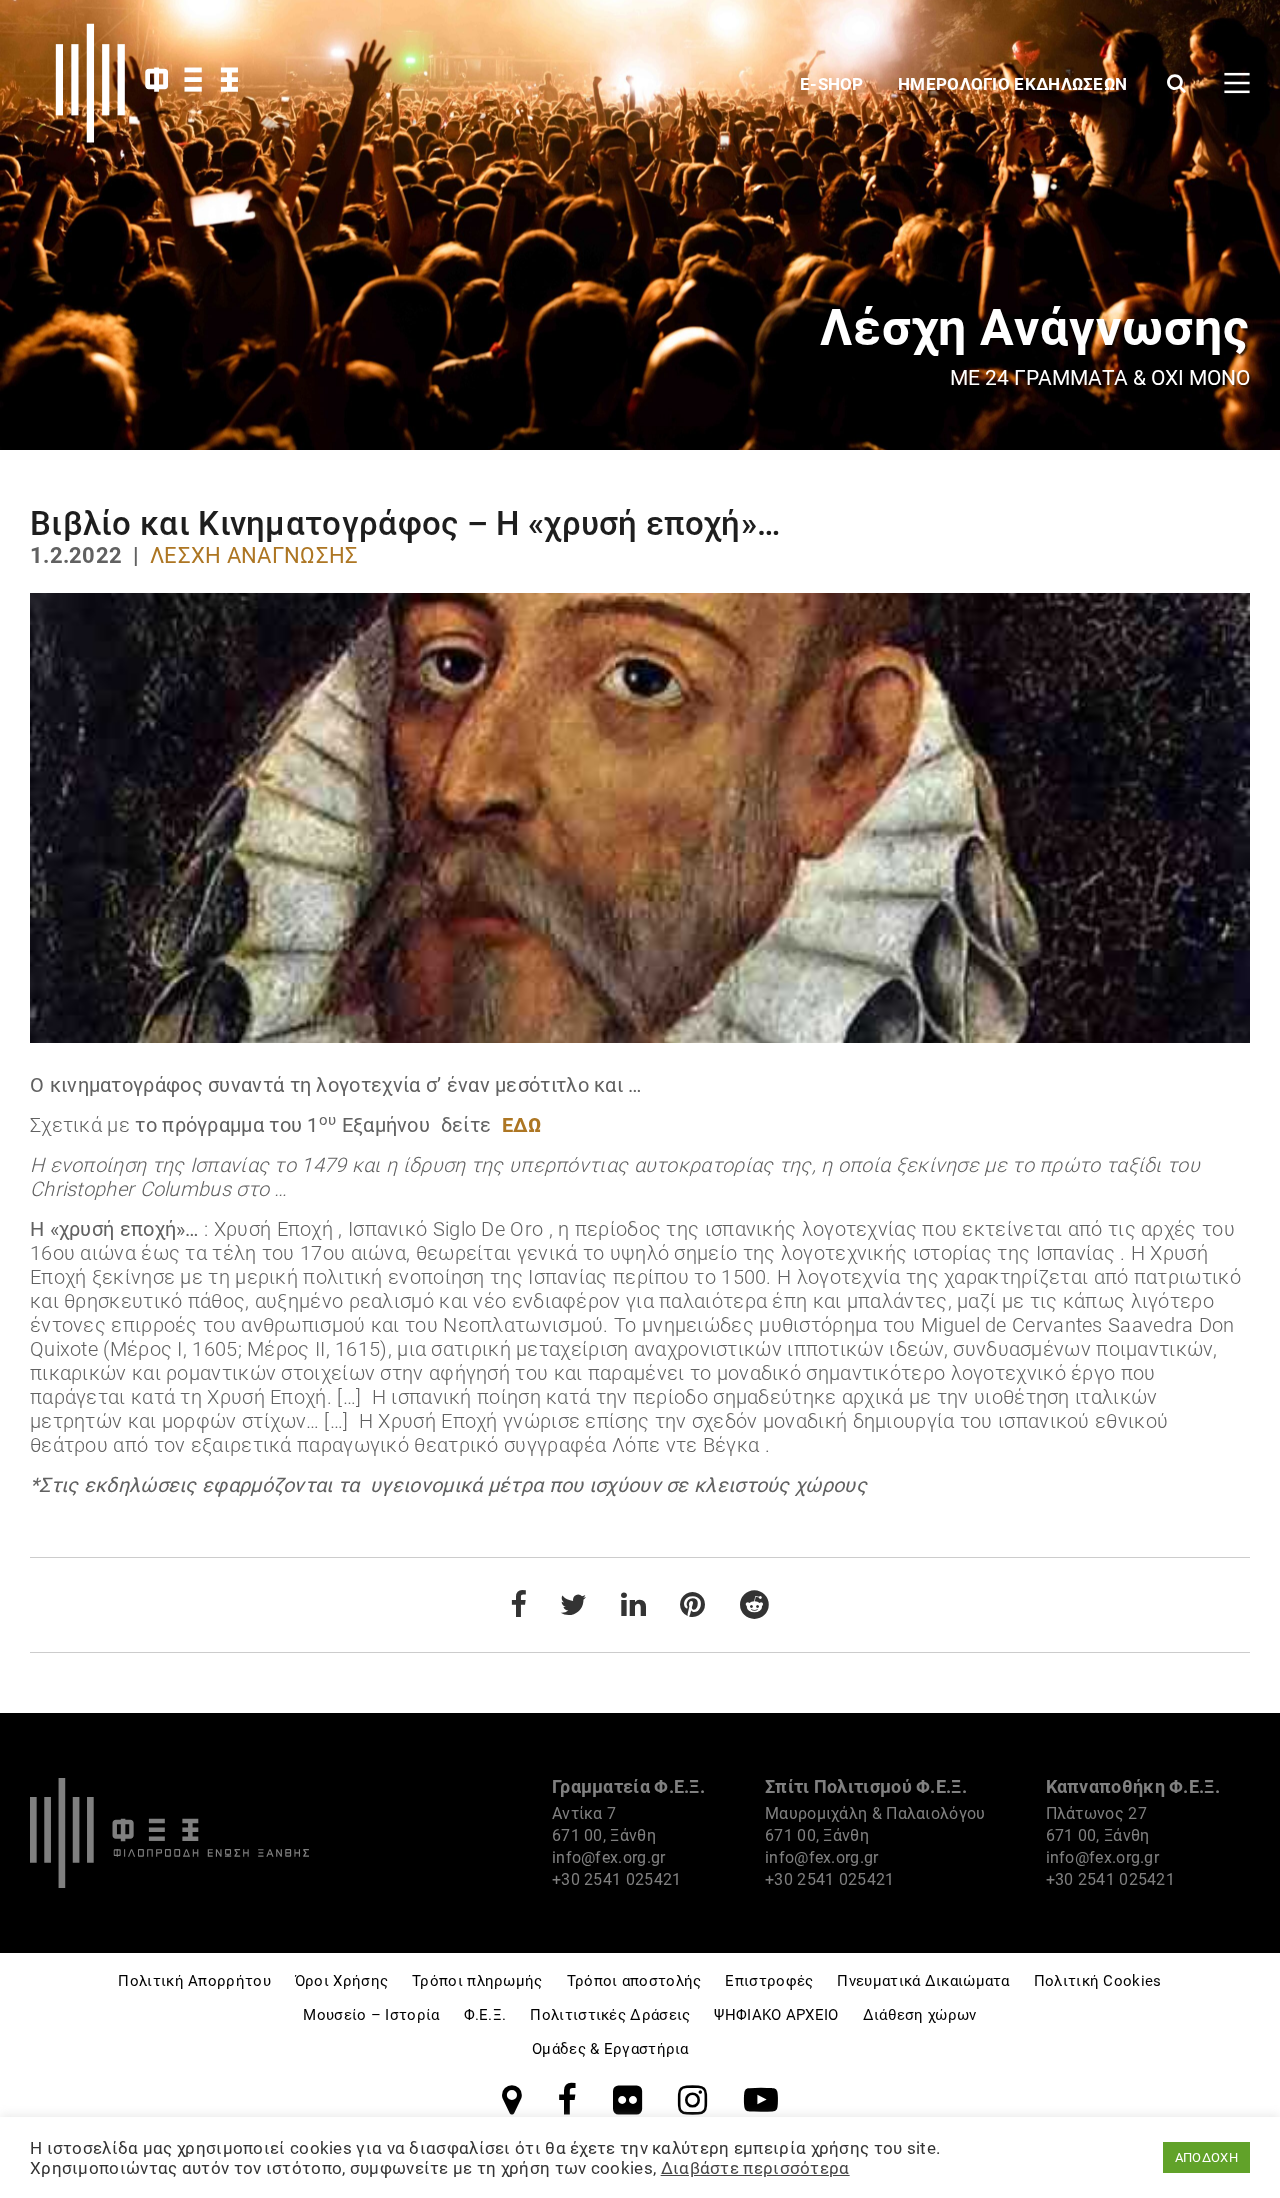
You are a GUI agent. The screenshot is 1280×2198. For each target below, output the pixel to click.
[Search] (1176, 83)
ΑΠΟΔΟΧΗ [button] (1206, 2157)
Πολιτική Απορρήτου (194, 1981)
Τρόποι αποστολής (634, 1981)
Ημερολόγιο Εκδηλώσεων (1015, 84)
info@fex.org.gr (609, 1857)
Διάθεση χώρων (920, 2015)
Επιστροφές (769, 1981)
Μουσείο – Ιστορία (371, 2015)
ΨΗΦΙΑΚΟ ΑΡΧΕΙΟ (776, 2015)
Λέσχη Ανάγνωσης (254, 555)
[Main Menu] (1237, 83)
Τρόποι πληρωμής (477, 1981)
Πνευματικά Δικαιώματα (923, 1981)
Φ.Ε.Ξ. (485, 2015)
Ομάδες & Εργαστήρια (610, 2049)
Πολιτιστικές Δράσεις (610, 2015)
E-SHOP (834, 84)
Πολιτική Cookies (1098, 1981)
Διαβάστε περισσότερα (755, 2168)
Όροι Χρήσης (341, 1981)
